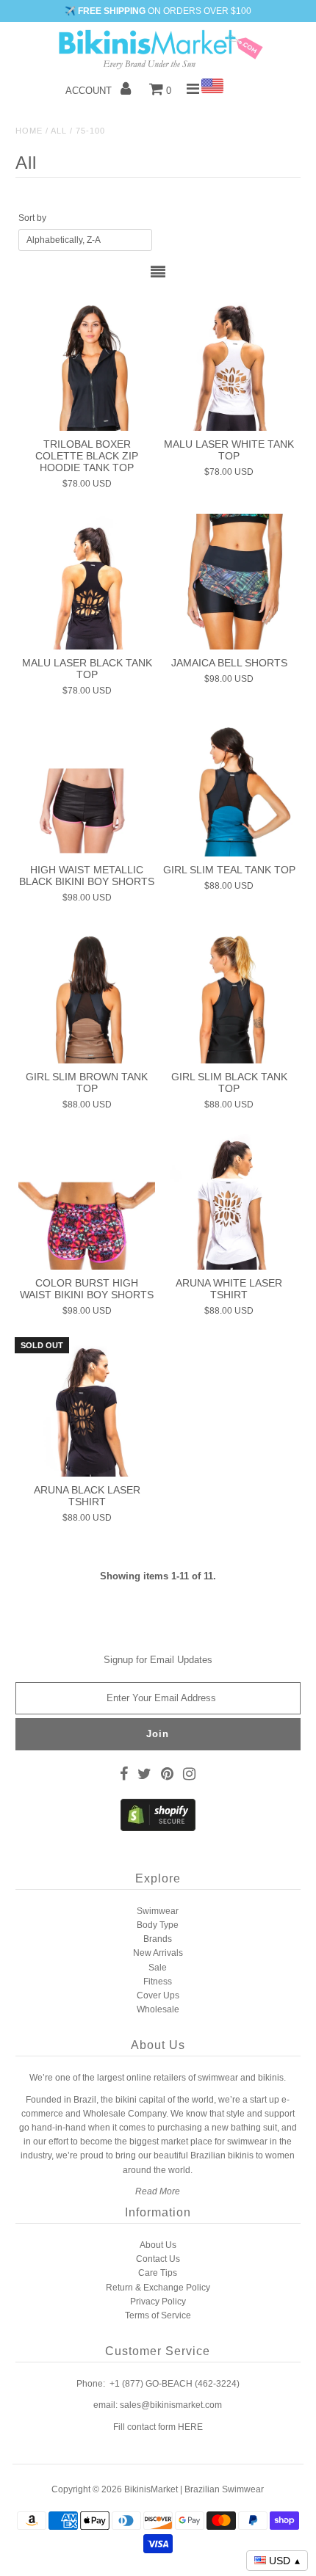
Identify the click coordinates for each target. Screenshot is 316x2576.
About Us (158, 2245)
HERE (190, 2427)
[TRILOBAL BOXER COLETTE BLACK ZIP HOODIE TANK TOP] (87, 363)
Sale (158, 1968)
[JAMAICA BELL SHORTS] (229, 582)
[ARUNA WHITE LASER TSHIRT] (229, 1202)
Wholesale (158, 2009)
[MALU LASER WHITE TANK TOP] (229, 363)
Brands (158, 1939)
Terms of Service (158, 2315)
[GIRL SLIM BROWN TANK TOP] (87, 995)
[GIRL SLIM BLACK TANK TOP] (229, 995)
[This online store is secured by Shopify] (158, 1828)
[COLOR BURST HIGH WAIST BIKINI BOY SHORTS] (87, 1202)
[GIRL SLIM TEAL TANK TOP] (229, 788)
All (59, 131)
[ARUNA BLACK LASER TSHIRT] (87, 1409)
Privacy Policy (158, 2302)
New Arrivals (158, 1953)
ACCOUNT (90, 91)
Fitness (158, 1982)
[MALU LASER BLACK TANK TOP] (87, 582)
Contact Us (158, 2259)
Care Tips (158, 2273)
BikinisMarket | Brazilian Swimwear (194, 2489)
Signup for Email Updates (158, 1660)
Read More (158, 2191)
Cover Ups (158, 1995)
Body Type (158, 1925)
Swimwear (158, 1911)
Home (29, 131)
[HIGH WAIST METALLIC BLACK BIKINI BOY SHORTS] (87, 788)
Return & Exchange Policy (158, 2288)
